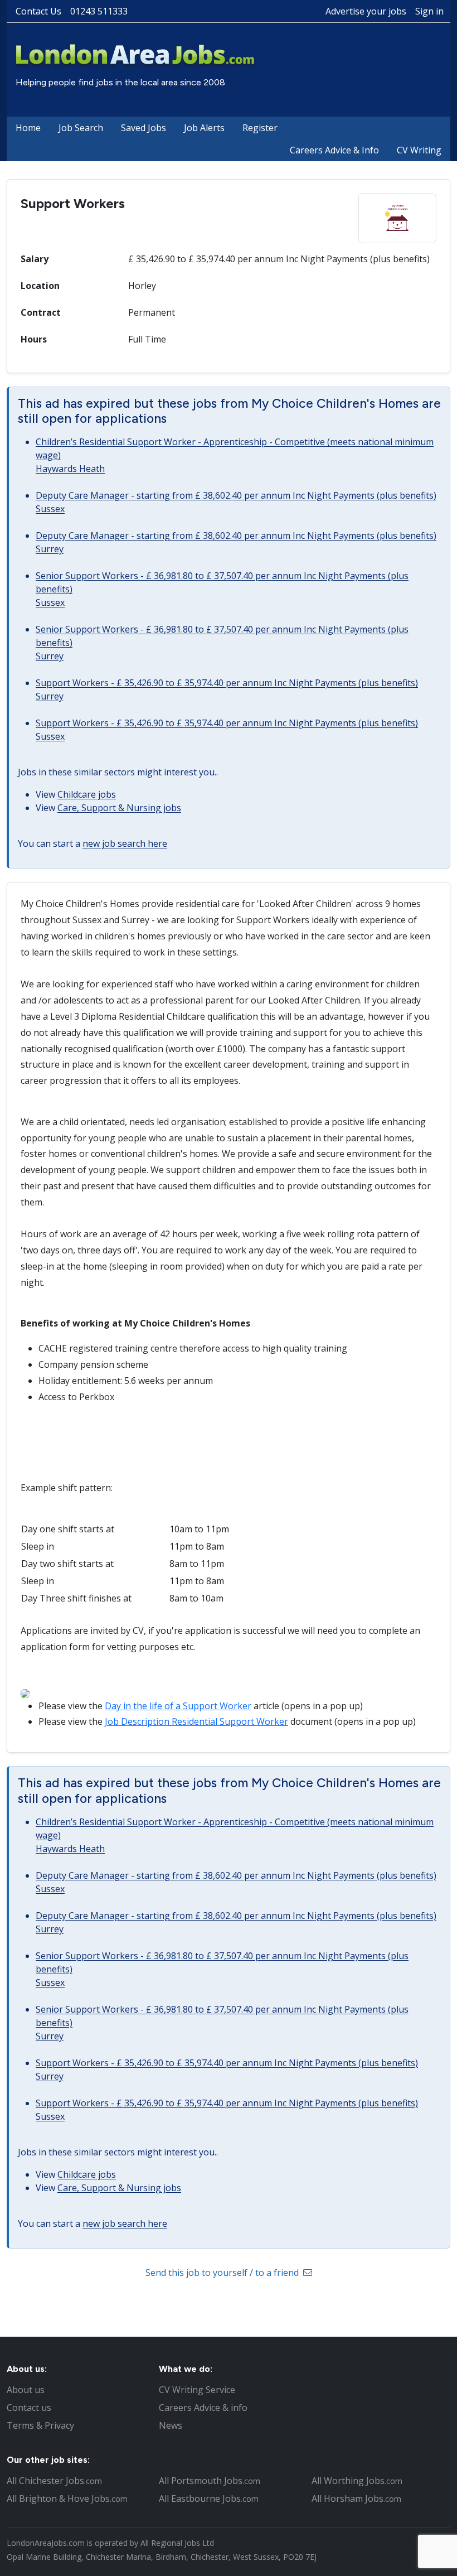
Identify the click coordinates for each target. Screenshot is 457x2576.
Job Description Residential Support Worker (196, 1721)
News (171, 2425)
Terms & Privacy (40, 2425)
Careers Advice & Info (334, 150)
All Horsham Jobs (356, 2498)
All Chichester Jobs (54, 2481)
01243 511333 (99, 11)
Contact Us (38, 11)
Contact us (29, 2408)
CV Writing (419, 150)
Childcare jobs (87, 794)
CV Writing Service (197, 2390)
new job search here (125, 843)
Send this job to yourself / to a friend (223, 2273)
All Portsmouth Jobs (210, 2481)
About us (26, 2390)
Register (260, 128)
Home (28, 128)
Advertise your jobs (366, 11)
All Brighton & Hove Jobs (67, 2498)
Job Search (81, 128)
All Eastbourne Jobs (209, 2498)
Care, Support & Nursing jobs (119, 808)
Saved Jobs (144, 128)
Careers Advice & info (203, 2408)
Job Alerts (204, 128)
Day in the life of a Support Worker (178, 1706)
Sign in (429, 11)
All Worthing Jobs (357, 2481)
